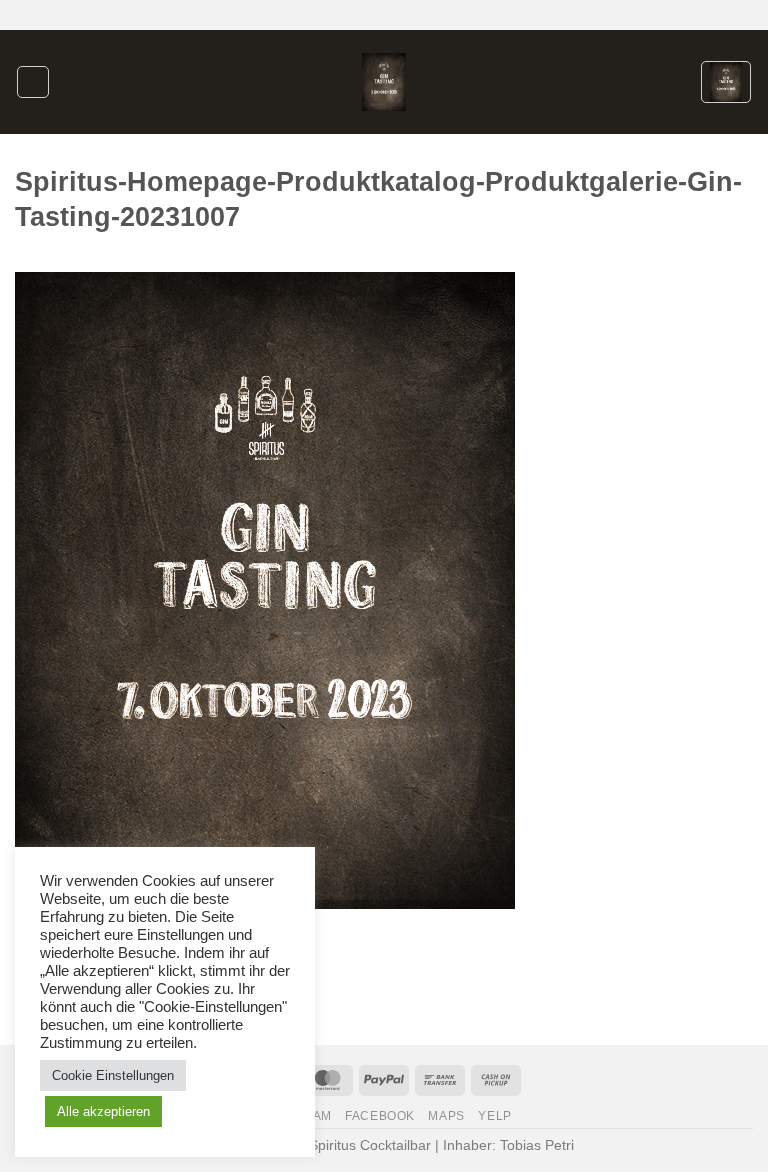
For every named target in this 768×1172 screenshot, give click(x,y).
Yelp (494, 1116)
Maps (446, 1116)
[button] (33, 82)
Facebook (380, 1116)
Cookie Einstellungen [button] (113, 1075)
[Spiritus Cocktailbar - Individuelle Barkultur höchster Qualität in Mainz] (384, 81)
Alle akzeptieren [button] (103, 1111)
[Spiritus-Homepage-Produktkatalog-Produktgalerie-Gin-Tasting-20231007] (265, 589)
